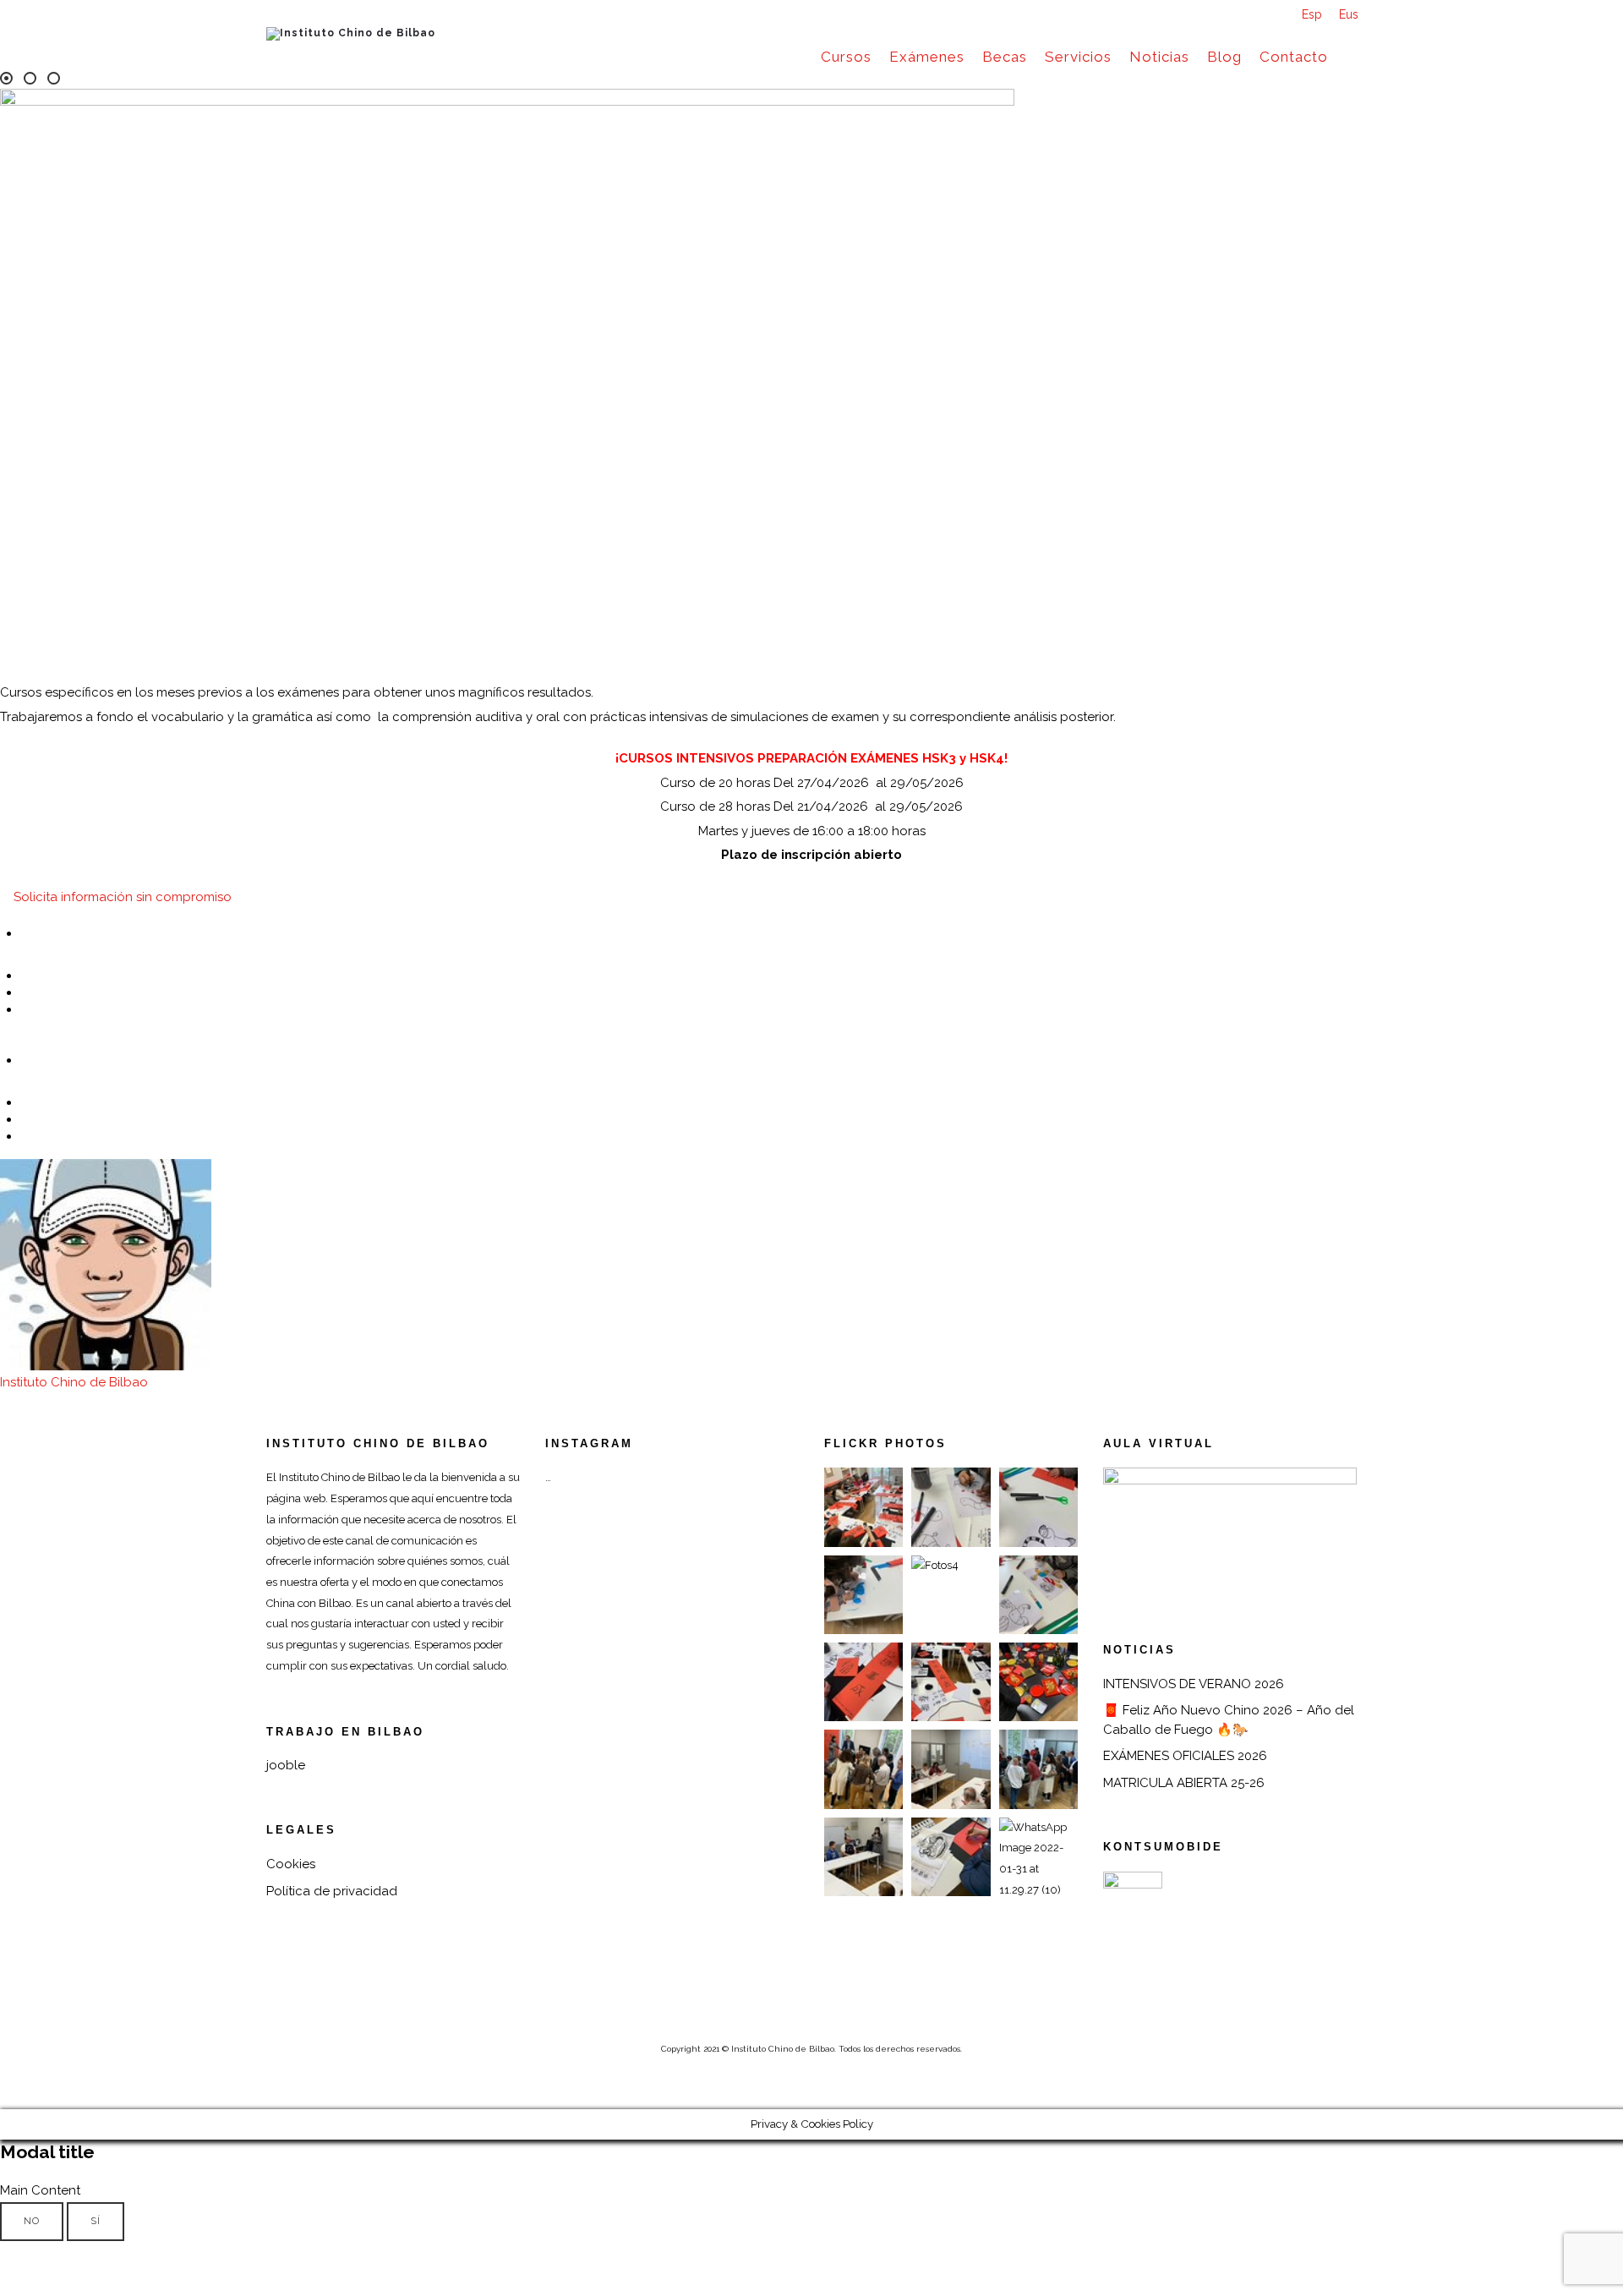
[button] (116, 897)
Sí (96, 2221)
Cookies (291, 1864)
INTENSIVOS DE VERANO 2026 (1194, 1684)
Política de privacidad (332, 1891)
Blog (1224, 57)
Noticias (1159, 57)
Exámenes (927, 57)
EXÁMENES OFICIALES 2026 (1185, 1756)
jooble (286, 1765)
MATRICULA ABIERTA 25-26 (1184, 1783)
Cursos (846, 57)
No (32, 2221)
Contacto (1294, 57)
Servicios (1078, 57)
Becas (1005, 57)
